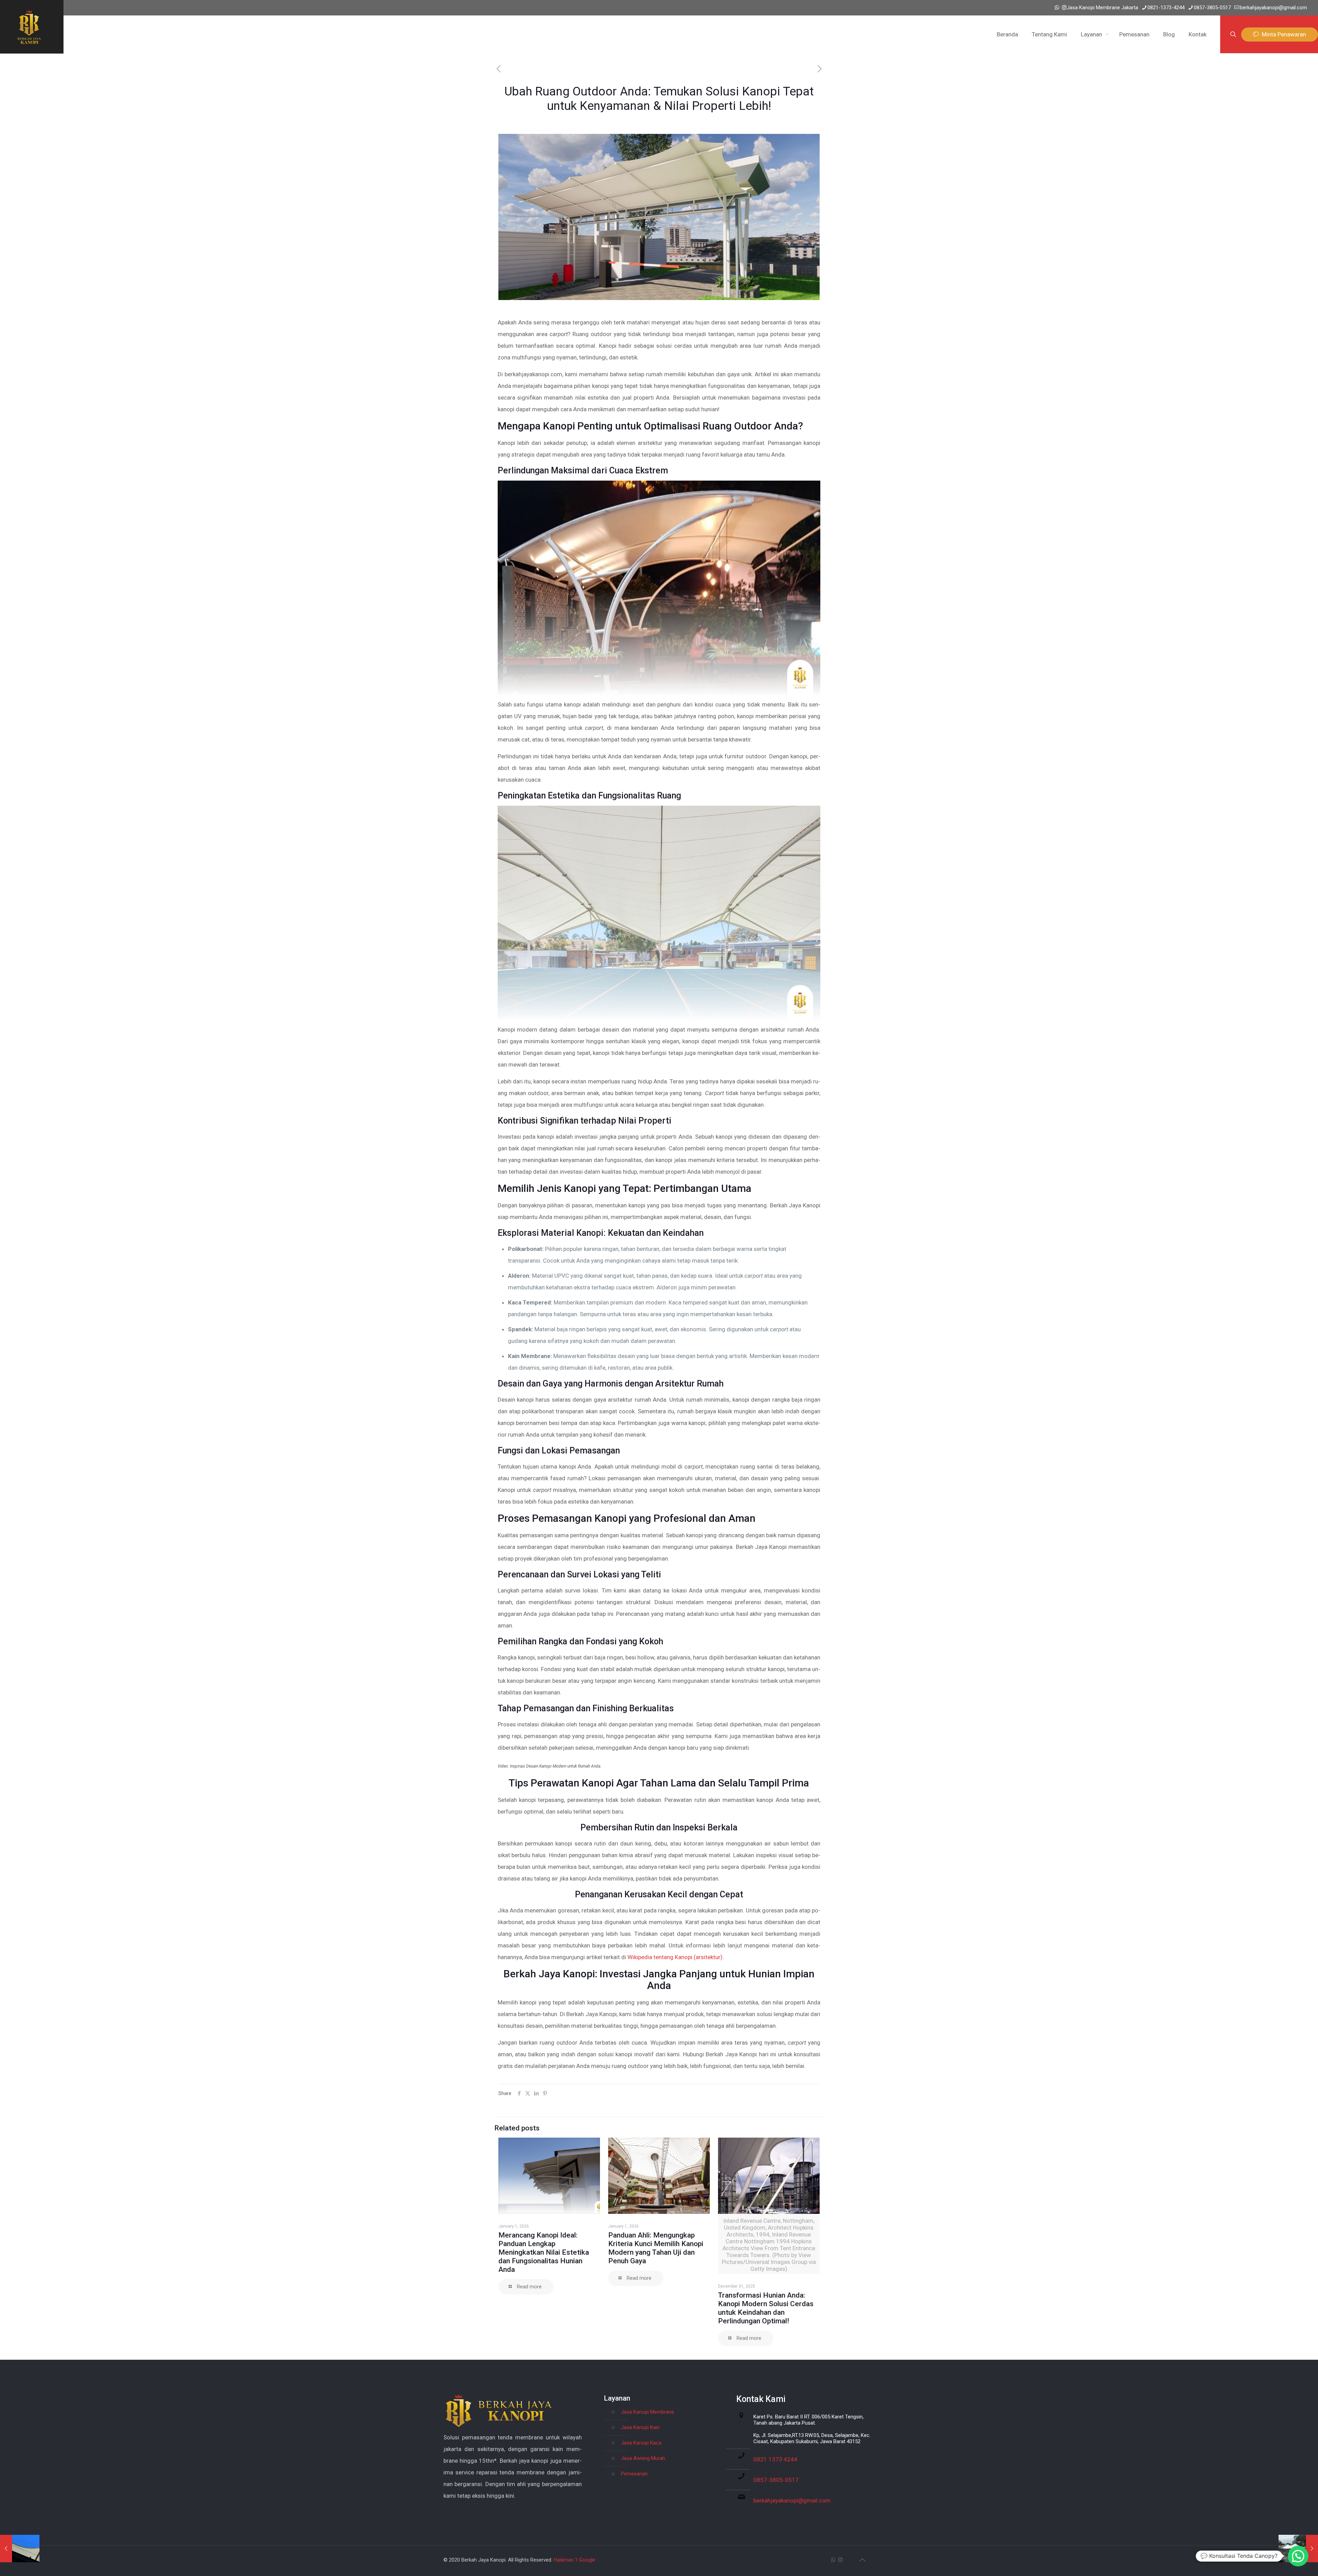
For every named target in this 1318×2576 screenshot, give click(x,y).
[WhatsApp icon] (1057, 8)
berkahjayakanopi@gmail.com (1274, 8)
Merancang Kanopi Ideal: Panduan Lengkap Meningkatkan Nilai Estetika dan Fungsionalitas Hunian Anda (544, 2252)
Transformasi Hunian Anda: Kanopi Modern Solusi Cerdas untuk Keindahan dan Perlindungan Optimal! (766, 2308)
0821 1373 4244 (775, 2459)
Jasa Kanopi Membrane (648, 2412)
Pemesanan (634, 2474)
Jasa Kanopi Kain (640, 2427)
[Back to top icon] (862, 2560)
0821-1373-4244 (1166, 8)
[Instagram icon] (1064, 8)
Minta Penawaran (1282, 34)
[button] (1298, 2556)
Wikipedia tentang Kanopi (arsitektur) (675, 1957)
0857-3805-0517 (1212, 8)
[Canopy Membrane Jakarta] (29, 27)
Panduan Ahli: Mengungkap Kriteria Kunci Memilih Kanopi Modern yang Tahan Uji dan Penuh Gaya (656, 2248)
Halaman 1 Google (574, 2560)
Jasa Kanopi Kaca (641, 2443)
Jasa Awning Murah (643, 2458)
